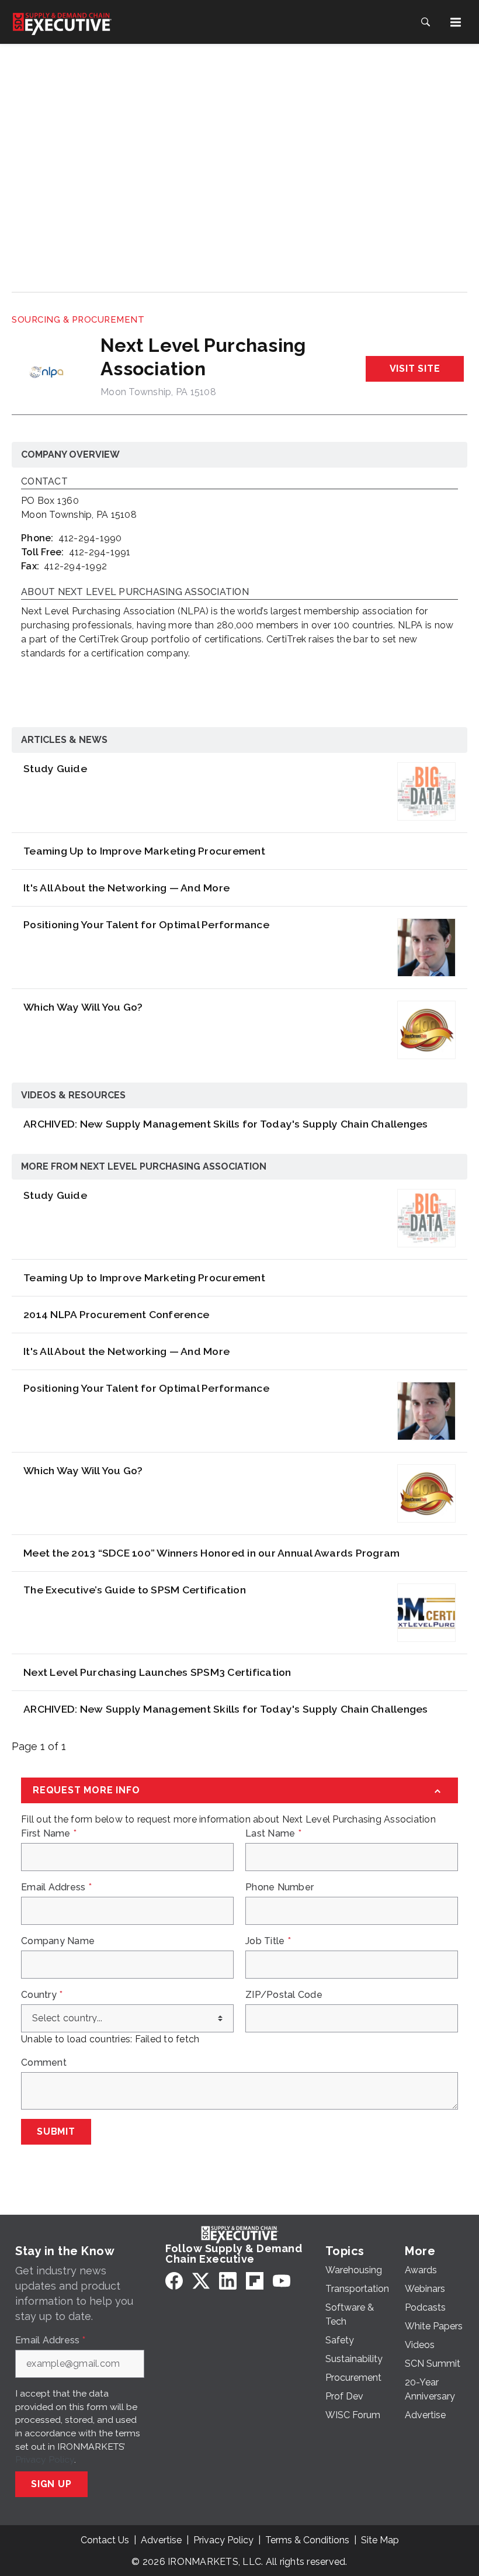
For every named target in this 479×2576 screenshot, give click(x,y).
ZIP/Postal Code (284, 1995)
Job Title (268, 1941)
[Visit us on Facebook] (174, 2281)
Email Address (56, 1887)
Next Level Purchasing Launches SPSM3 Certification (157, 1672)
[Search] (425, 22)
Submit (56, 2131)
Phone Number (280, 1887)
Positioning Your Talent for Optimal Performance (146, 924)
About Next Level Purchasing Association (135, 592)
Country (42, 1995)
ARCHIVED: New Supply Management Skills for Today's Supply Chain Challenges (226, 1124)
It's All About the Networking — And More (126, 888)
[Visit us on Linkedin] (228, 2281)
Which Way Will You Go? (83, 1007)
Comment (44, 2063)
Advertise (161, 2540)
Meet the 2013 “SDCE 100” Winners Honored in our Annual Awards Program (211, 1553)
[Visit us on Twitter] (201, 2281)
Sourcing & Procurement (78, 320)
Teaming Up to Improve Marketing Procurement (144, 851)
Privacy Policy (45, 2459)
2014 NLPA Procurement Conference (116, 1314)
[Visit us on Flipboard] (255, 2281)
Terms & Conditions (307, 2540)
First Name (49, 1834)
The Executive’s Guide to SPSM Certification (135, 1590)
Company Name (58, 1941)
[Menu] (456, 22)
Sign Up (51, 2484)
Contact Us (105, 2540)
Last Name (273, 1834)
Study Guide (55, 768)
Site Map (380, 2540)
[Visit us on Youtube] (282, 2281)
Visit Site (415, 369)
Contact (44, 482)
